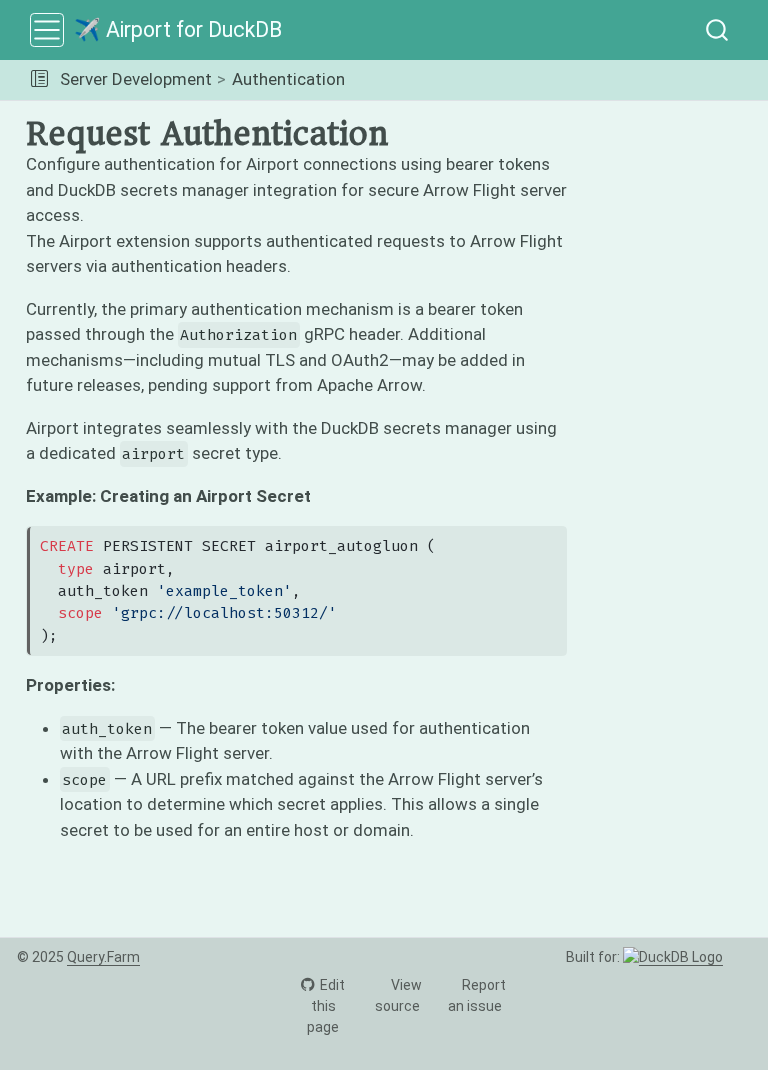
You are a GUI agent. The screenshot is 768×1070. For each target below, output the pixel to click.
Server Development (136, 79)
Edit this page (326, 1006)
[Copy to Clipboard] (556, 532)
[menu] (47, 30)
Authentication (288, 79)
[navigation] (553, 80)
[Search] (717, 29)
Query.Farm (103, 957)
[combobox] (718, 29)
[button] (39, 80)
